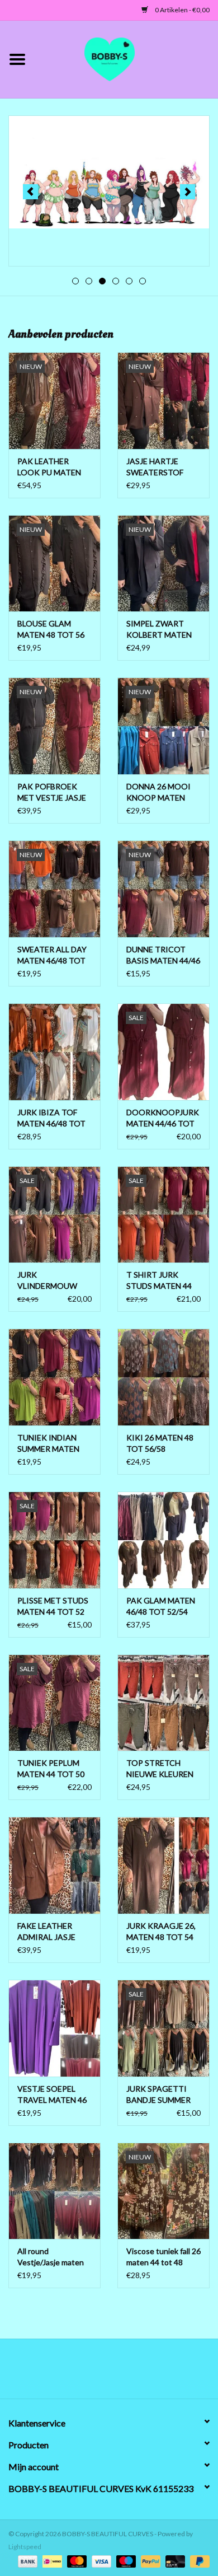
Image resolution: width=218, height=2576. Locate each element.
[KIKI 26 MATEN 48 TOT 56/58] (163, 1377)
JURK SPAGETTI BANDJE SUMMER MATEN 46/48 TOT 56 (160, 2095)
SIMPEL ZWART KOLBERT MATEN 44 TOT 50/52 (159, 630)
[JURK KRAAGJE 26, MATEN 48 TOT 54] (163, 1865)
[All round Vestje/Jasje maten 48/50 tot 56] (54, 2191)
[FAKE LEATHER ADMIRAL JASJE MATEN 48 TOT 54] (54, 1865)
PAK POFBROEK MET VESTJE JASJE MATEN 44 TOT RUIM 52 (52, 793)
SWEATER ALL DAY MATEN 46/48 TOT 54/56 (52, 955)
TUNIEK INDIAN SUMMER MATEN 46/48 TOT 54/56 (48, 1444)
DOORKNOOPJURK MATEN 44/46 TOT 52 (163, 1118)
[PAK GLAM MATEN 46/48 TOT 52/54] (163, 1540)
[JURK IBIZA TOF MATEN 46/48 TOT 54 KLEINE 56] (54, 1052)
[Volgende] (188, 192)
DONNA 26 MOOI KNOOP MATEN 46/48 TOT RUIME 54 (159, 793)
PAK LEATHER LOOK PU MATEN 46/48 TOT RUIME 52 (50, 467)
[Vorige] (30, 192)
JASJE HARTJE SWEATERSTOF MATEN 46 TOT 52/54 (155, 467)
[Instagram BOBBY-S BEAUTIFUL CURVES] (168, 2373)
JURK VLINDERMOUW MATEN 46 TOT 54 (51, 1281)
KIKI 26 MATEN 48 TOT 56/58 (160, 1443)
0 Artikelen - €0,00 (182, 10)
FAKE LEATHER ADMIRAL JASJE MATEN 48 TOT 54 (51, 1932)
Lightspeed (25, 2547)
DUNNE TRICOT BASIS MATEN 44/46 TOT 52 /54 (163, 955)
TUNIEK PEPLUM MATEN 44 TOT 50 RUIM (51, 1769)
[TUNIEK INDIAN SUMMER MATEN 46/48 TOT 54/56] (54, 1377)
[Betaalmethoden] (26, 2561)
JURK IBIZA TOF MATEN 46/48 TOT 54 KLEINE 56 (51, 1118)
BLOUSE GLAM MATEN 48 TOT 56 (51, 629)
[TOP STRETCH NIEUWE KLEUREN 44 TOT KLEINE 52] (163, 1703)
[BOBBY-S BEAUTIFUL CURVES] (126, 58)
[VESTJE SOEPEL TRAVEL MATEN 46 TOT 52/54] (54, 2028)
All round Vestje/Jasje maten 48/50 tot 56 (51, 2257)
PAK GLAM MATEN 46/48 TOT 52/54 (161, 1606)
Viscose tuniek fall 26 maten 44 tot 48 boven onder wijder (163, 2257)
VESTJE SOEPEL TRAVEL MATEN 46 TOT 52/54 (52, 2095)
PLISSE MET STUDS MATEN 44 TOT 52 (53, 1606)
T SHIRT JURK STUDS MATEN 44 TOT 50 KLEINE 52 (160, 1281)
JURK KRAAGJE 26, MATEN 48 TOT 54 (161, 1931)
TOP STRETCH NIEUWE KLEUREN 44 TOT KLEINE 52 (160, 1769)
